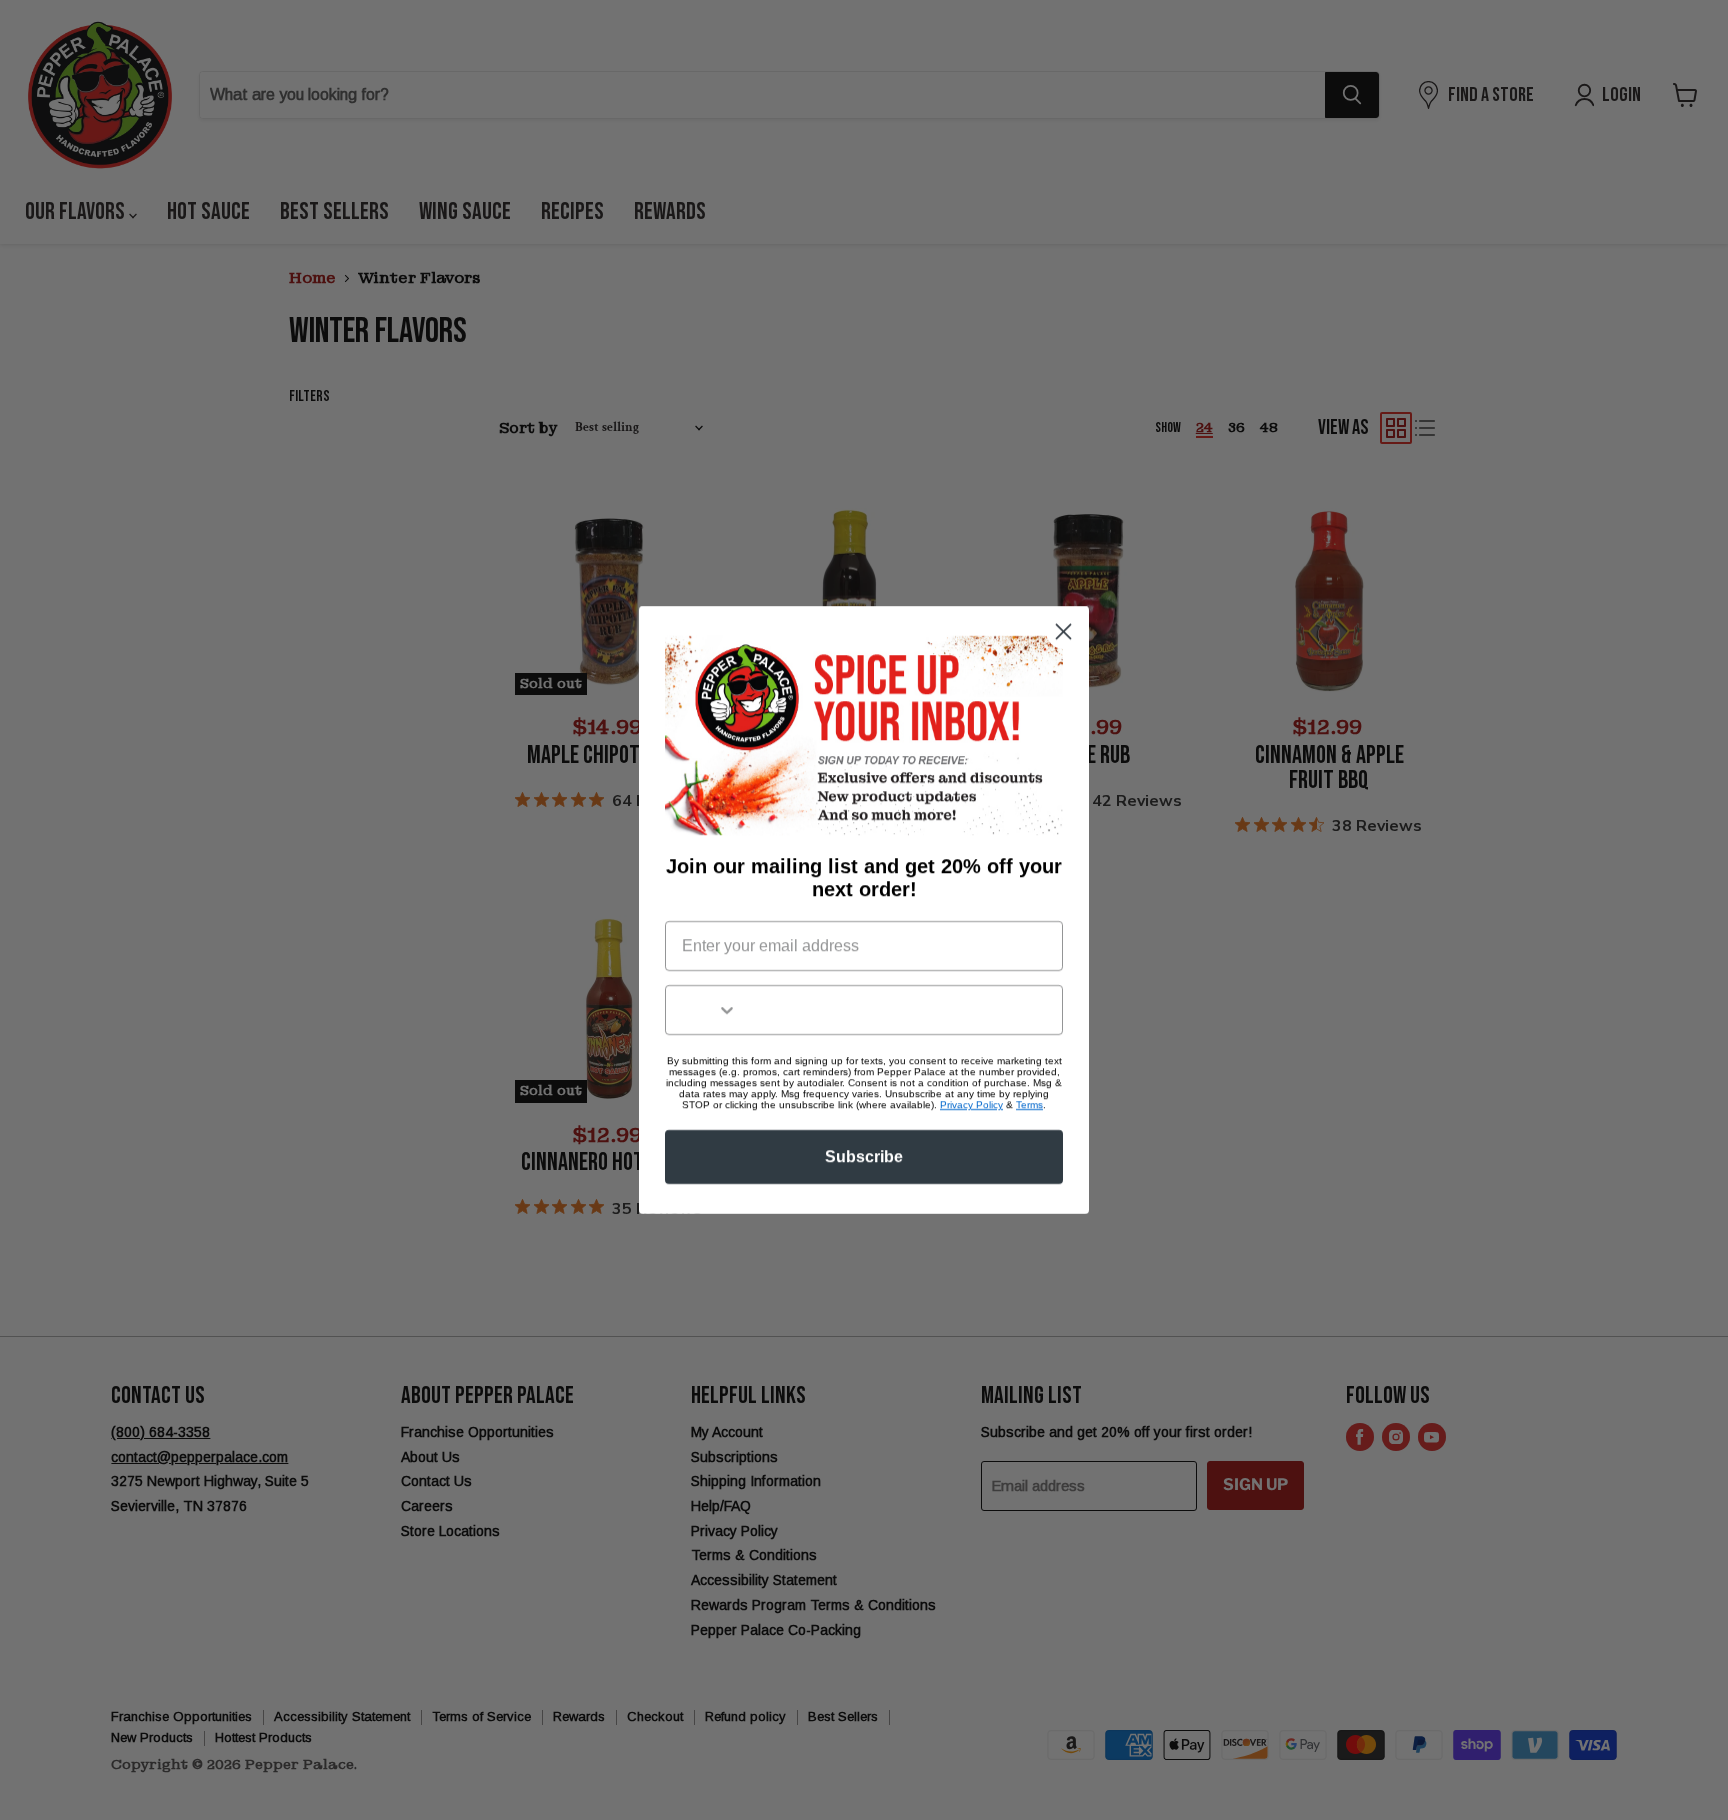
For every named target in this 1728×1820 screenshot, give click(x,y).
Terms (1029, 1104)
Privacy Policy (971, 1104)
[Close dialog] (1063, 631)
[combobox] (702, 1010)
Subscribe (864, 1156)
